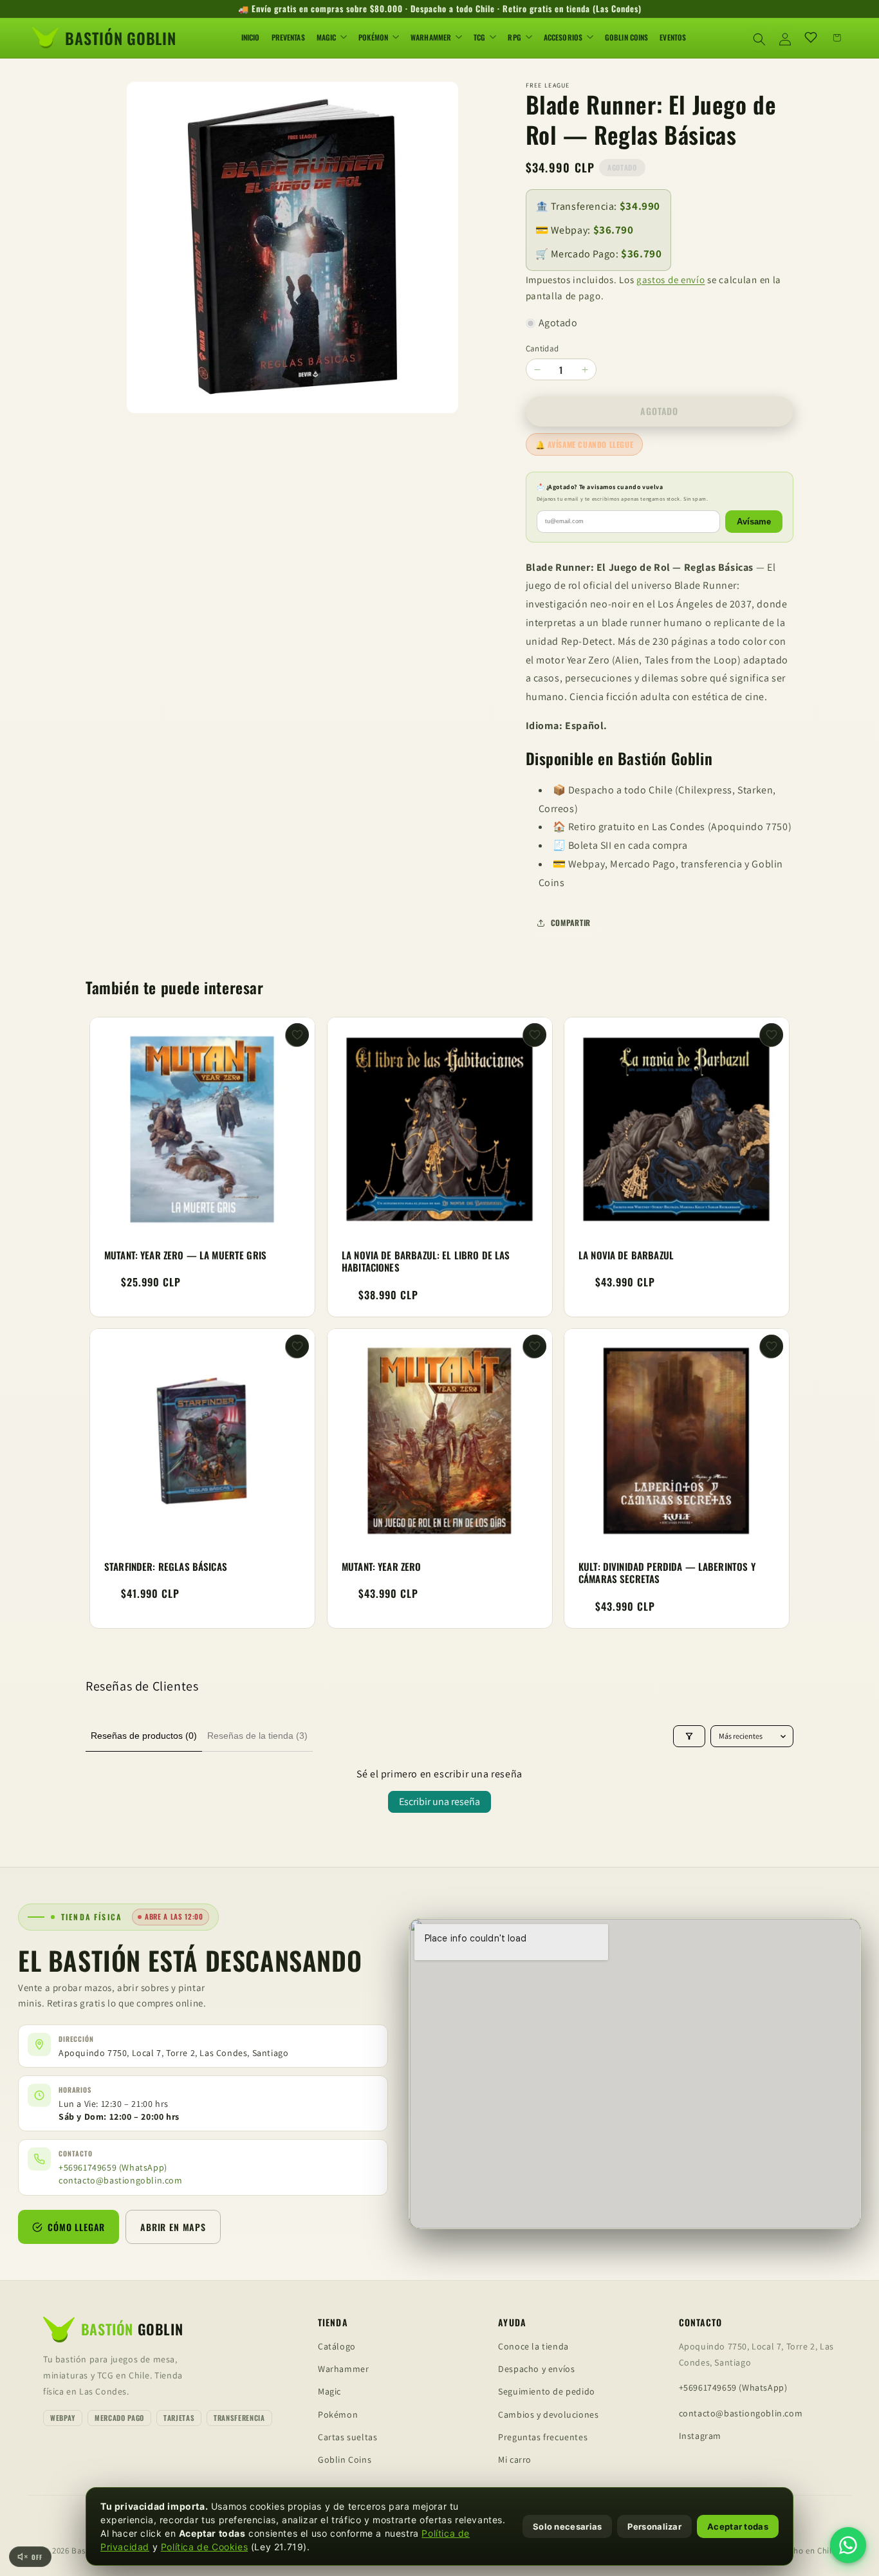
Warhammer (343, 2369)
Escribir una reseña (439, 1802)
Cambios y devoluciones (548, 2414)
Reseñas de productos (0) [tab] (144, 1736)
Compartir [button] (571, 922)
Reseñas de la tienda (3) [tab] (257, 1736)
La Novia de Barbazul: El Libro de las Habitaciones (426, 1261)
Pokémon (338, 2414)
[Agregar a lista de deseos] (297, 1035)
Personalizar (654, 2526)
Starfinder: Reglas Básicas (166, 1567)
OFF (37, 2557)
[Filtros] (689, 1736)
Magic (329, 2391)
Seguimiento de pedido (547, 2391)
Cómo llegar (76, 2227)
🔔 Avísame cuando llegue (585, 444)
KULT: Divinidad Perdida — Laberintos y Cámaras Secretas (667, 1573)
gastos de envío (671, 280)
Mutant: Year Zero (382, 1567)
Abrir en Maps (173, 2227)
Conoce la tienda (533, 2346)
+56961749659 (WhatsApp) (113, 2168)
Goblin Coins (345, 2460)
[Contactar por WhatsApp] (848, 2545)
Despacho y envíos (536, 2369)
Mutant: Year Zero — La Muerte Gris (185, 1255)
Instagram (700, 2436)
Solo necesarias (568, 2526)
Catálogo (337, 2346)
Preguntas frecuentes (543, 2437)
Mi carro (515, 2460)
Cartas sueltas (347, 2437)
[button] (759, 37)
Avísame (754, 522)
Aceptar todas (738, 2526)
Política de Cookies (204, 2547)
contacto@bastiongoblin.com (121, 2180)
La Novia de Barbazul (626, 1255)
